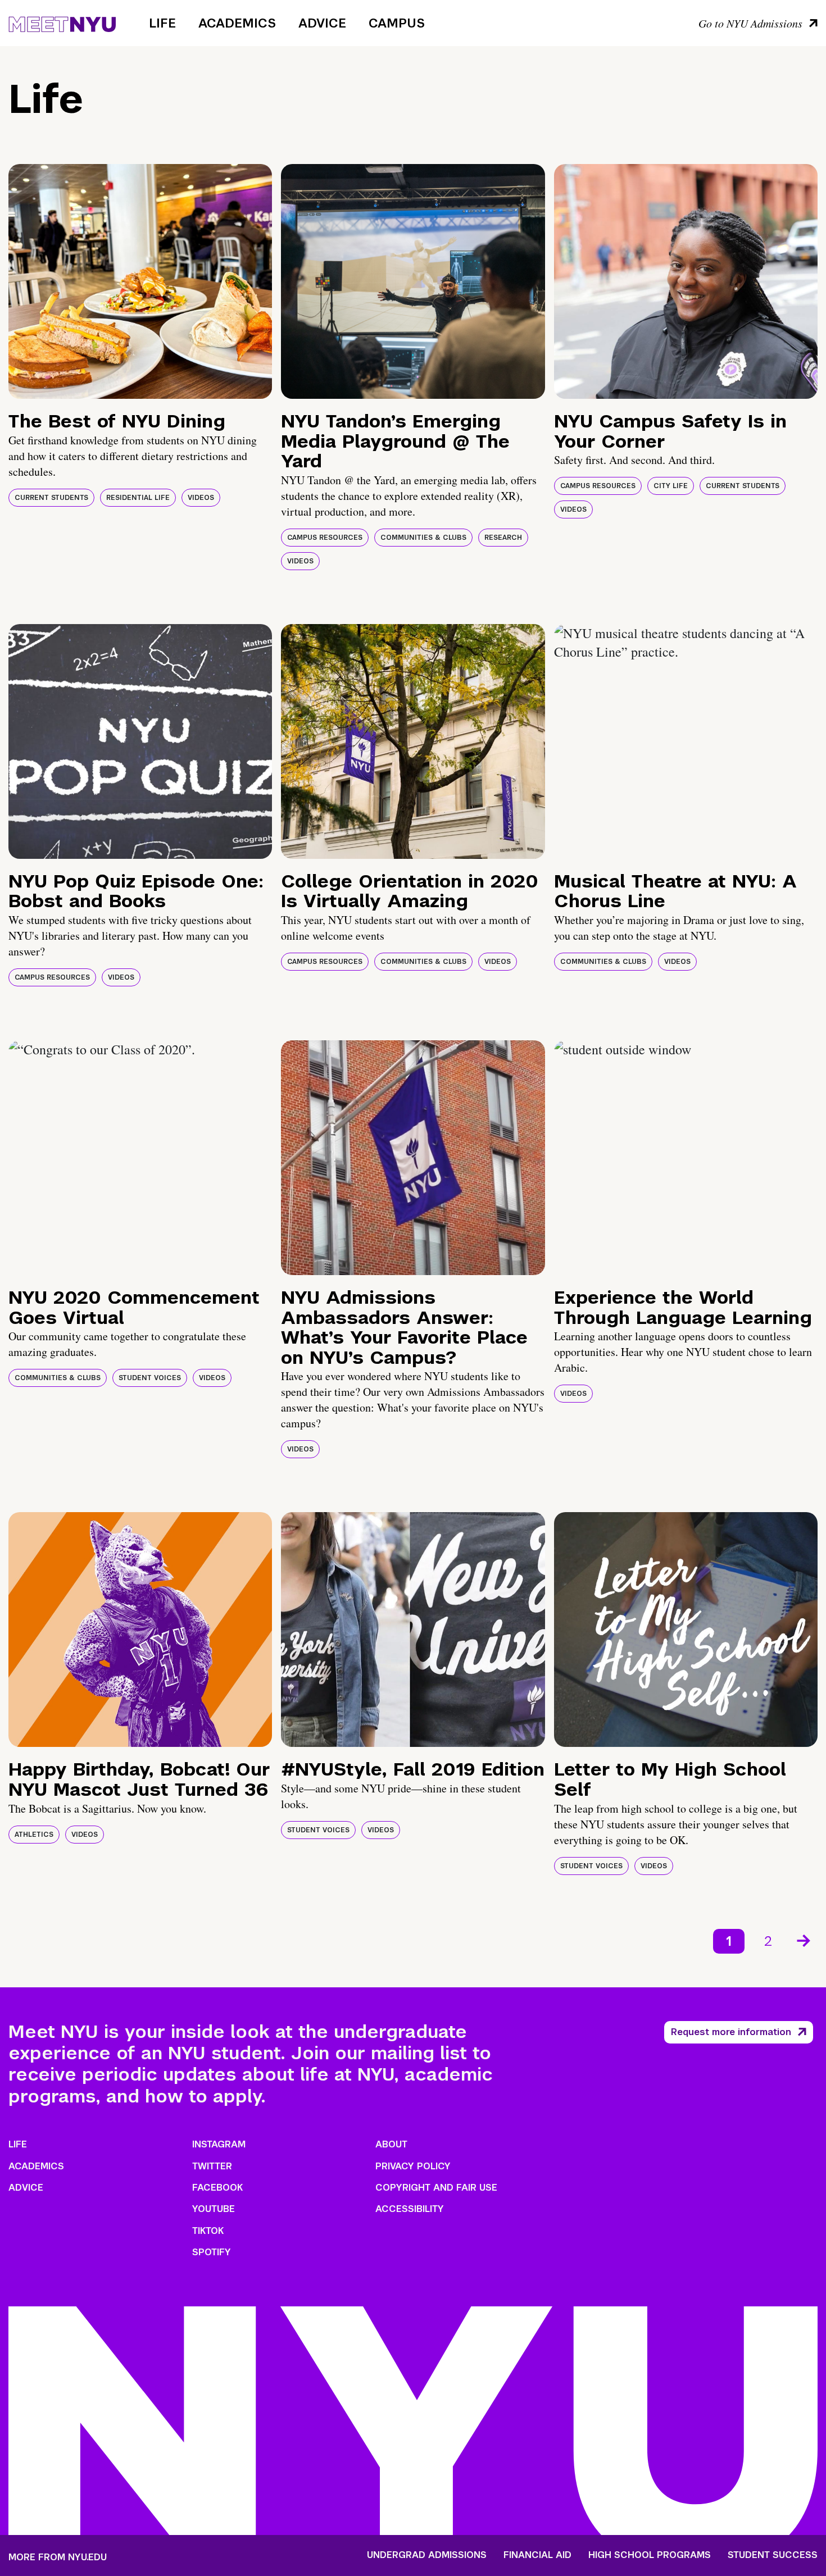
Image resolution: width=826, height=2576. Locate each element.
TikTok (208, 2231)
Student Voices (150, 1378)
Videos (201, 498)
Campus (397, 23)
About (391, 2144)
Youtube (214, 2209)
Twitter (212, 2166)
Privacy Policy (413, 2166)
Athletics (34, 1835)
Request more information (731, 2032)
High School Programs (650, 2555)
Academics (237, 23)
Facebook (217, 2188)
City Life (671, 486)
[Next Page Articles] (805, 1940)
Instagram (219, 2144)
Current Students (51, 498)
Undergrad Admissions (427, 2555)
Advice (322, 23)
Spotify (212, 2252)
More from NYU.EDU (58, 2557)
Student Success (773, 2555)
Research (503, 538)
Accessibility (410, 2209)
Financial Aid (537, 2555)
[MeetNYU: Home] (62, 22)
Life (162, 23)
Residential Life (138, 498)
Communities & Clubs (423, 538)
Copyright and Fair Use (436, 2188)
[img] (140, 281)
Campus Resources (325, 538)
